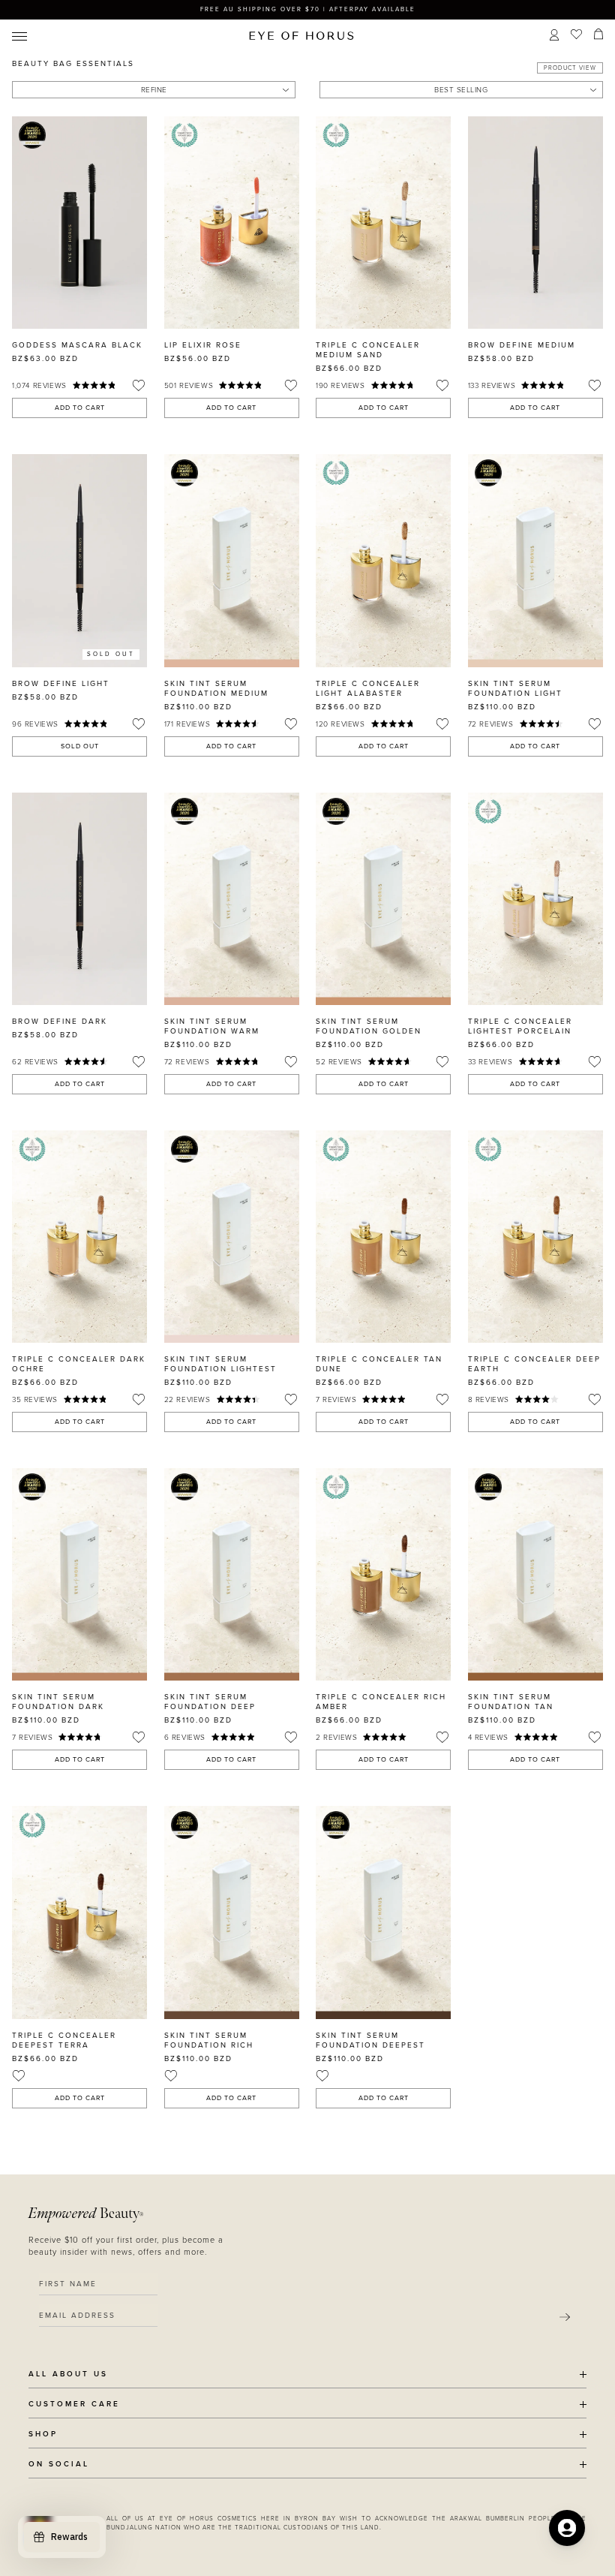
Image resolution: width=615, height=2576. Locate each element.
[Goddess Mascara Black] (79, 223)
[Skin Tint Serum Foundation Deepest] (383, 1912)
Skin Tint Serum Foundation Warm (212, 1026)
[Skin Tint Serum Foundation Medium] (232, 560)
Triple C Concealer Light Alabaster (368, 689)
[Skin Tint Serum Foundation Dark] (79, 1574)
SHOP (43, 2435)
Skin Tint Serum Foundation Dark (58, 1702)
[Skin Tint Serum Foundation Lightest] (232, 1237)
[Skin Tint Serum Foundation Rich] (232, 1912)
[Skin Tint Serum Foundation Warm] (232, 899)
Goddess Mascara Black (77, 345)
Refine (154, 90)
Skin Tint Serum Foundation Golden (369, 1026)
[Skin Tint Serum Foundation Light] (535, 560)
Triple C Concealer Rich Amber (381, 1702)
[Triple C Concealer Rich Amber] (383, 1574)
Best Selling (461, 90)
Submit (565, 2317)
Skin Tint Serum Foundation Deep (210, 1702)
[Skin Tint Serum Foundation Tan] (535, 1574)
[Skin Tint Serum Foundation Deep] (232, 1574)
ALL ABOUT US (68, 2374)
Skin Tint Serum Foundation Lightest (220, 1364)
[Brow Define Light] (79, 560)
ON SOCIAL (59, 2465)
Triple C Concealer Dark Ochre (79, 1364)
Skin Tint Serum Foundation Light (515, 689)
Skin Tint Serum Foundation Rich (209, 2040)
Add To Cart (80, 408)
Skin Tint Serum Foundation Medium (216, 689)
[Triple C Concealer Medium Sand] (383, 223)
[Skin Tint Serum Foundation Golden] (383, 899)
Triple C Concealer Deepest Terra (64, 2040)
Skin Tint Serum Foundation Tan (511, 1702)
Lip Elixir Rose (203, 345)
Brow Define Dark (60, 1022)
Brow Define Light (61, 684)
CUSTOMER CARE (74, 2404)
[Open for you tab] (567, 2528)
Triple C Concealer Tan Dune (379, 1364)
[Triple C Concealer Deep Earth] (535, 1237)
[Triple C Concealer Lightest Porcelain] (535, 899)
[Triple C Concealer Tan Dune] (383, 1237)
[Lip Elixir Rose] (232, 223)
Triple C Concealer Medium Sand (368, 350)
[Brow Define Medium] (535, 223)
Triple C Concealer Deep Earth (534, 1364)
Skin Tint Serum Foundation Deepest (370, 2040)
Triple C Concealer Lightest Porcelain (520, 1026)
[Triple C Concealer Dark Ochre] (79, 1237)
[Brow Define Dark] (79, 899)
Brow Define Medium (522, 345)
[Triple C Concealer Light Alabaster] (383, 560)
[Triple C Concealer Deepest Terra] (79, 1912)
